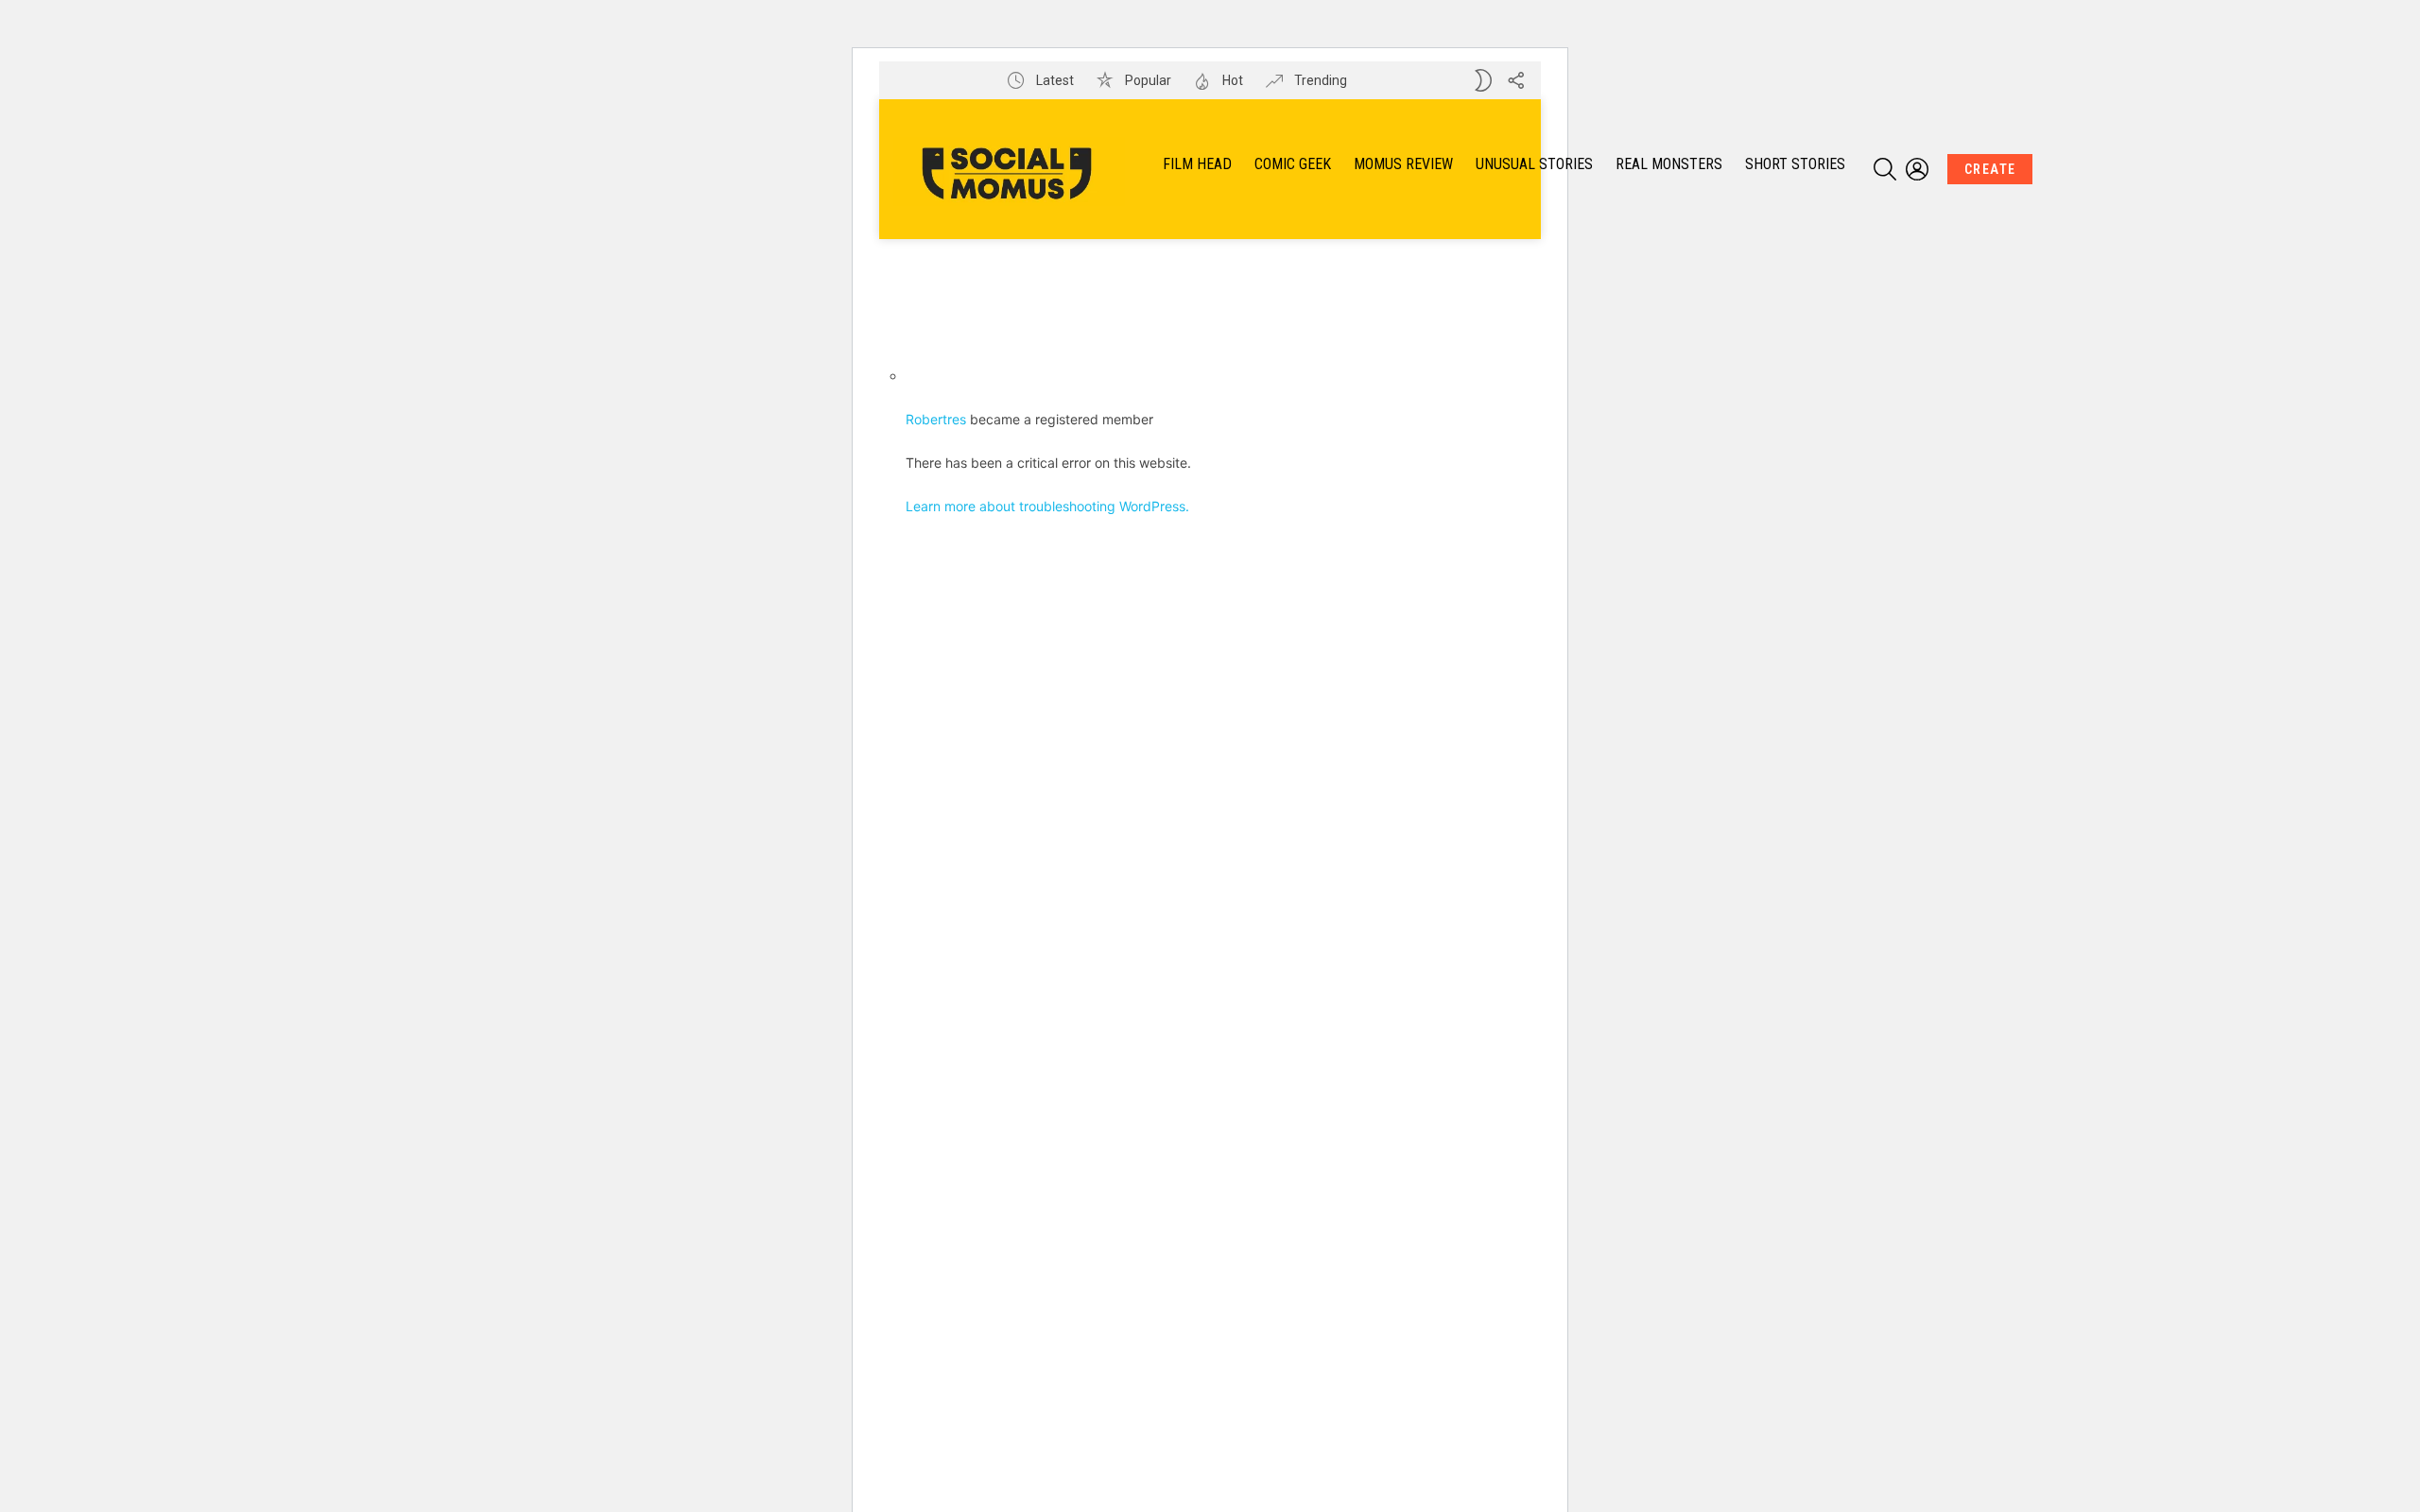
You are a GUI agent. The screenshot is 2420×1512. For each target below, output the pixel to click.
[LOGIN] (1917, 169)
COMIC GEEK (1293, 164)
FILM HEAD (1197, 164)
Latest (1054, 80)
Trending (1319, 80)
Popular (1147, 80)
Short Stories (1795, 164)
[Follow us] (1515, 80)
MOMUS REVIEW (1403, 164)
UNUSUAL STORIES (1534, 164)
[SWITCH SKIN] (1483, 80)
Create (1990, 169)
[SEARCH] (1885, 169)
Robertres (936, 419)
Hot (1231, 80)
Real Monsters (1669, 164)
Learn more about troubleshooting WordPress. (1047, 506)
